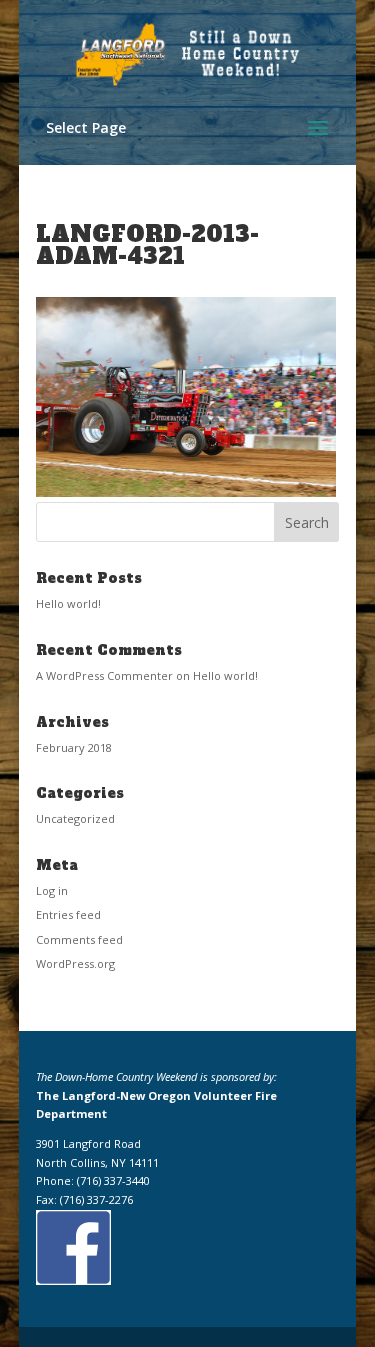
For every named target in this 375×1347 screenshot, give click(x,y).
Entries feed (68, 914)
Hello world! (68, 603)
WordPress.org (75, 963)
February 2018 (74, 747)
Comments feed (79, 939)
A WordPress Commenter (104, 675)
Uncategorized (75, 818)
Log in (52, 890)
